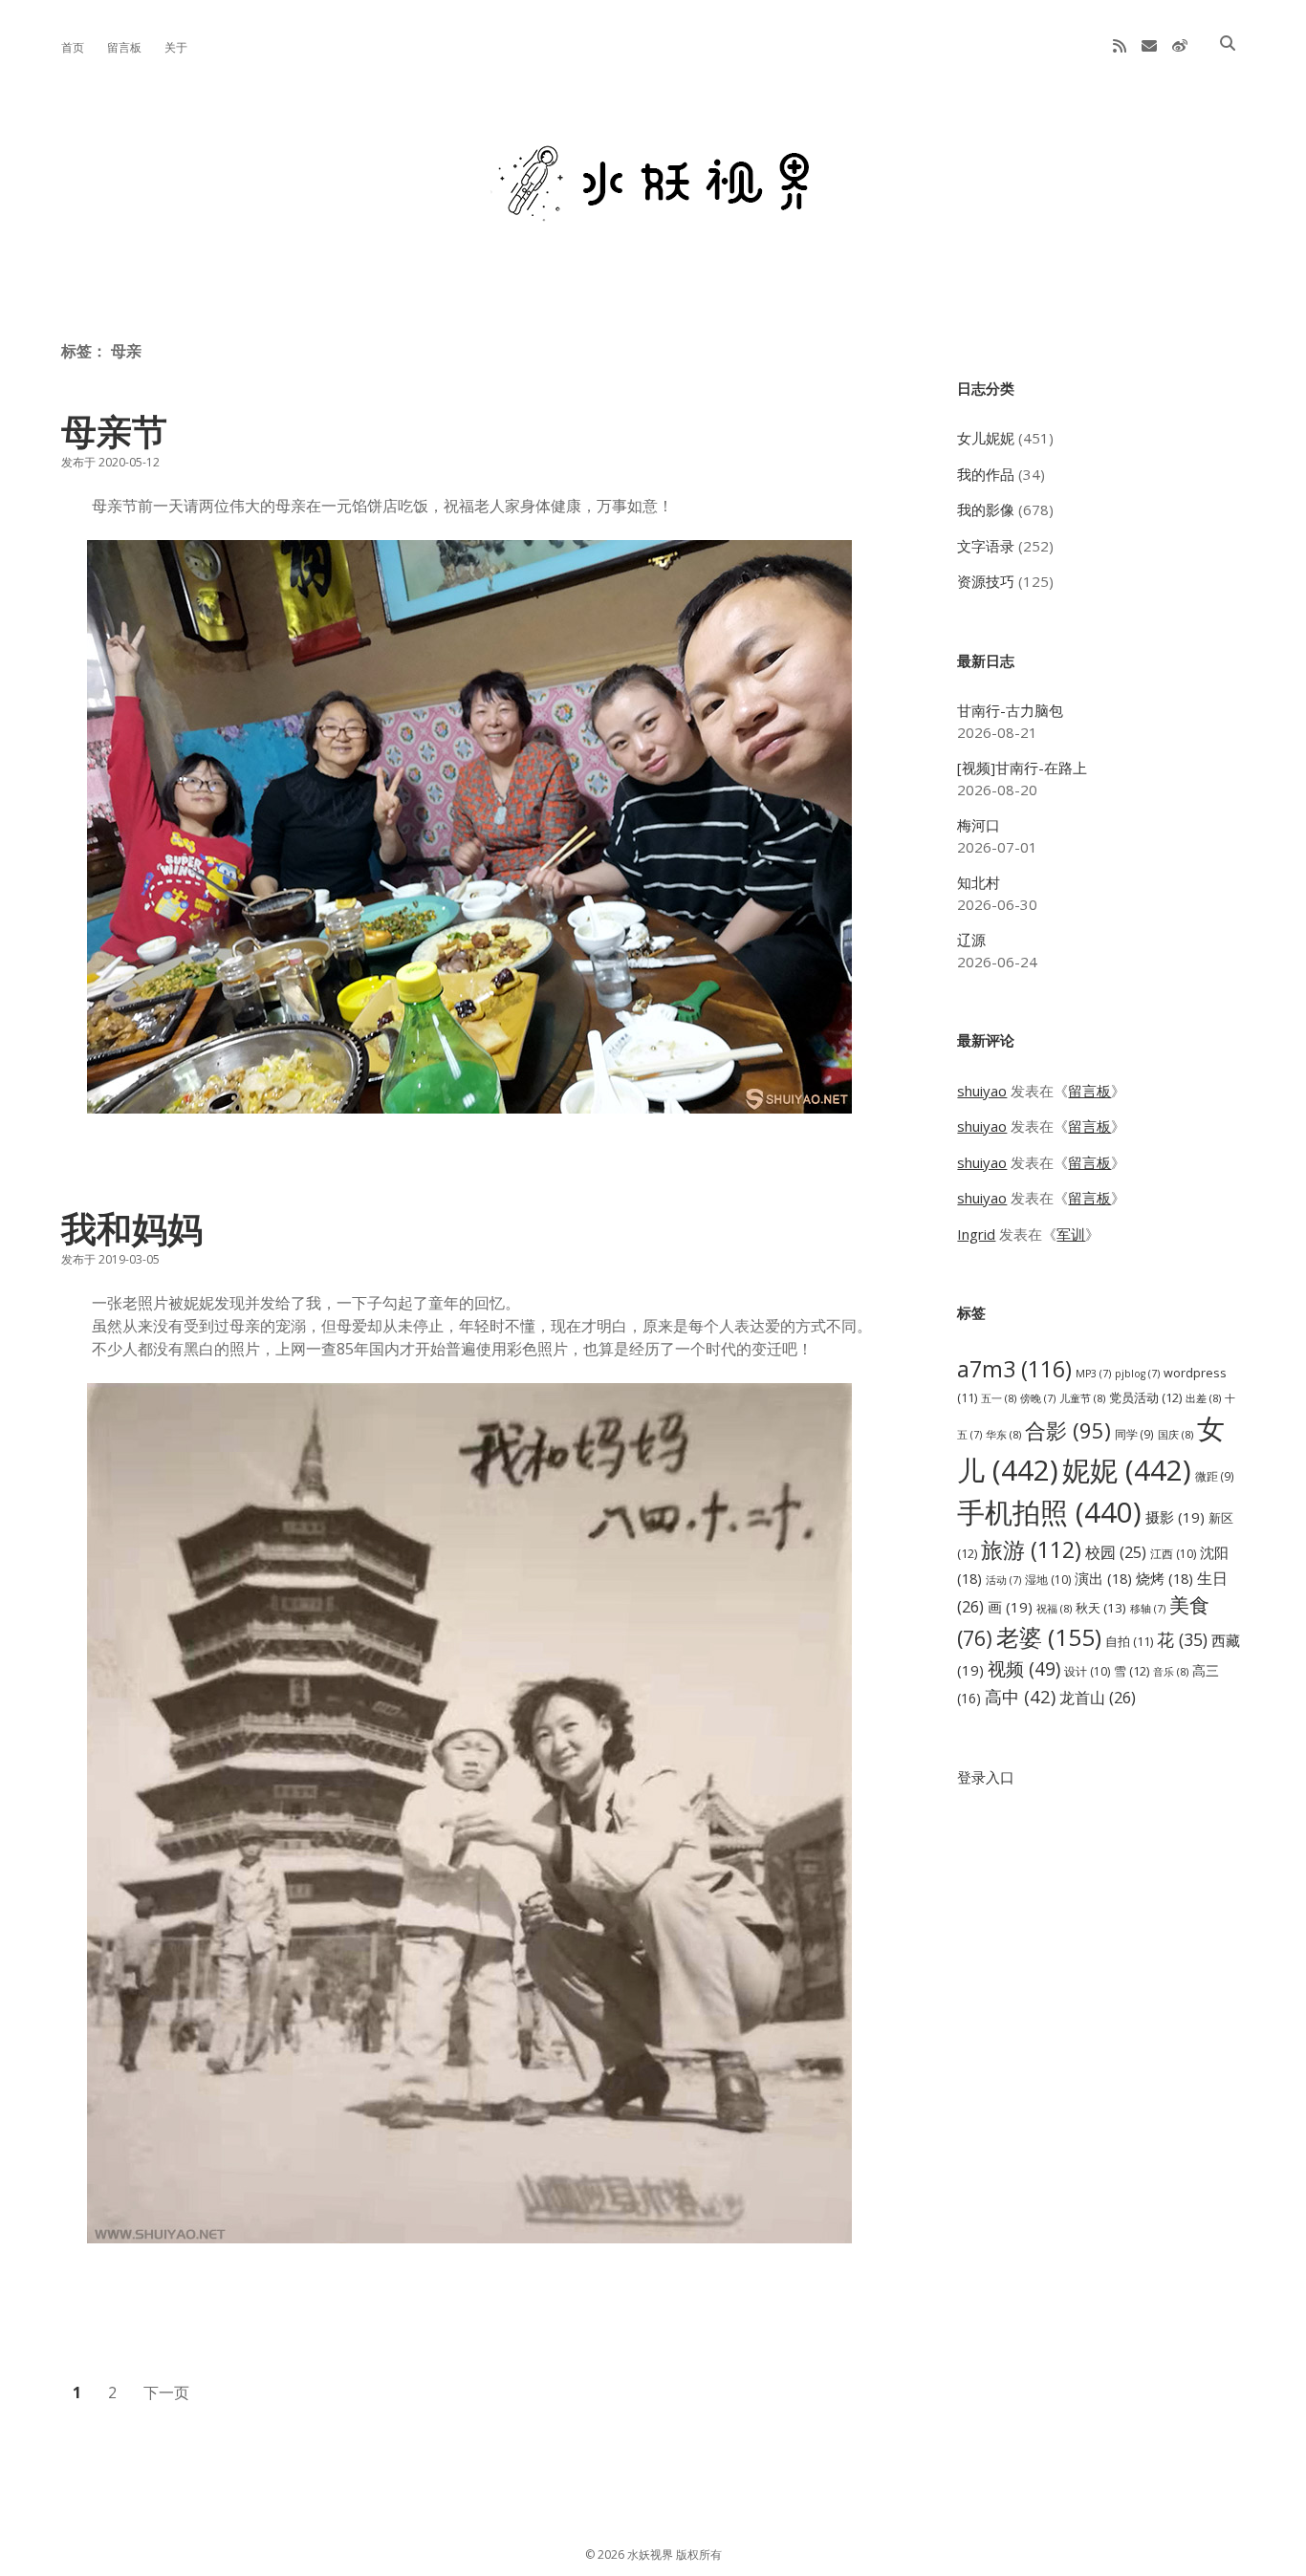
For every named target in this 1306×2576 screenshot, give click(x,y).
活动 (1003, 1580)
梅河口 (979, 825)
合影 (1068, 1430)
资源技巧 (986, 581)
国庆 (1175, 1434)
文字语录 (986, 546)
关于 (176, 47)
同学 (1134, 1434)
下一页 (166, 2392)
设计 (1087, 1671)
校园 (1116, 1552)
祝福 (1054, 1608)
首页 (73, 47)
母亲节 (114, 431)
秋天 (1101, 1608)
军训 (1071, 1234)
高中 (1020, 1696)
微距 (1215, 1476)
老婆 (1049, 1637)
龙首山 (1098, 1698)
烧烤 (1165, 1578)
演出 (1103, 1578)
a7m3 (1014, 1369)
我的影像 (986, 509)
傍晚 (1038, 1398)
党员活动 (1145, 1397)
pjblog (1137, 1374)
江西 (1173, 1554)
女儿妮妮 (986, 438)
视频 (1024, 1668)
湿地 (1048, 1580)
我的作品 (986, 474)
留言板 (124, 47)
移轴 (1148, 1609)
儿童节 (1082, 1398)
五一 (999, 1398)
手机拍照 (1049, 1512)
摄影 (1175, 1517)
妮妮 (1127, 1470)
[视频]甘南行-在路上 (1022, 768)
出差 (1203, 1398)
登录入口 (986, 1777)
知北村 (979, 882)
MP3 (1093, 1374)
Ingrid (976, 1234)
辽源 (971, 940)
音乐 (1171, 1671)
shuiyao (982, 1091)
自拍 (1129, 1642)
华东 (1003, 1434)
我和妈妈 (132, 1228)
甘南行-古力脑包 (1010, 710)
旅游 (1031, 1549)
